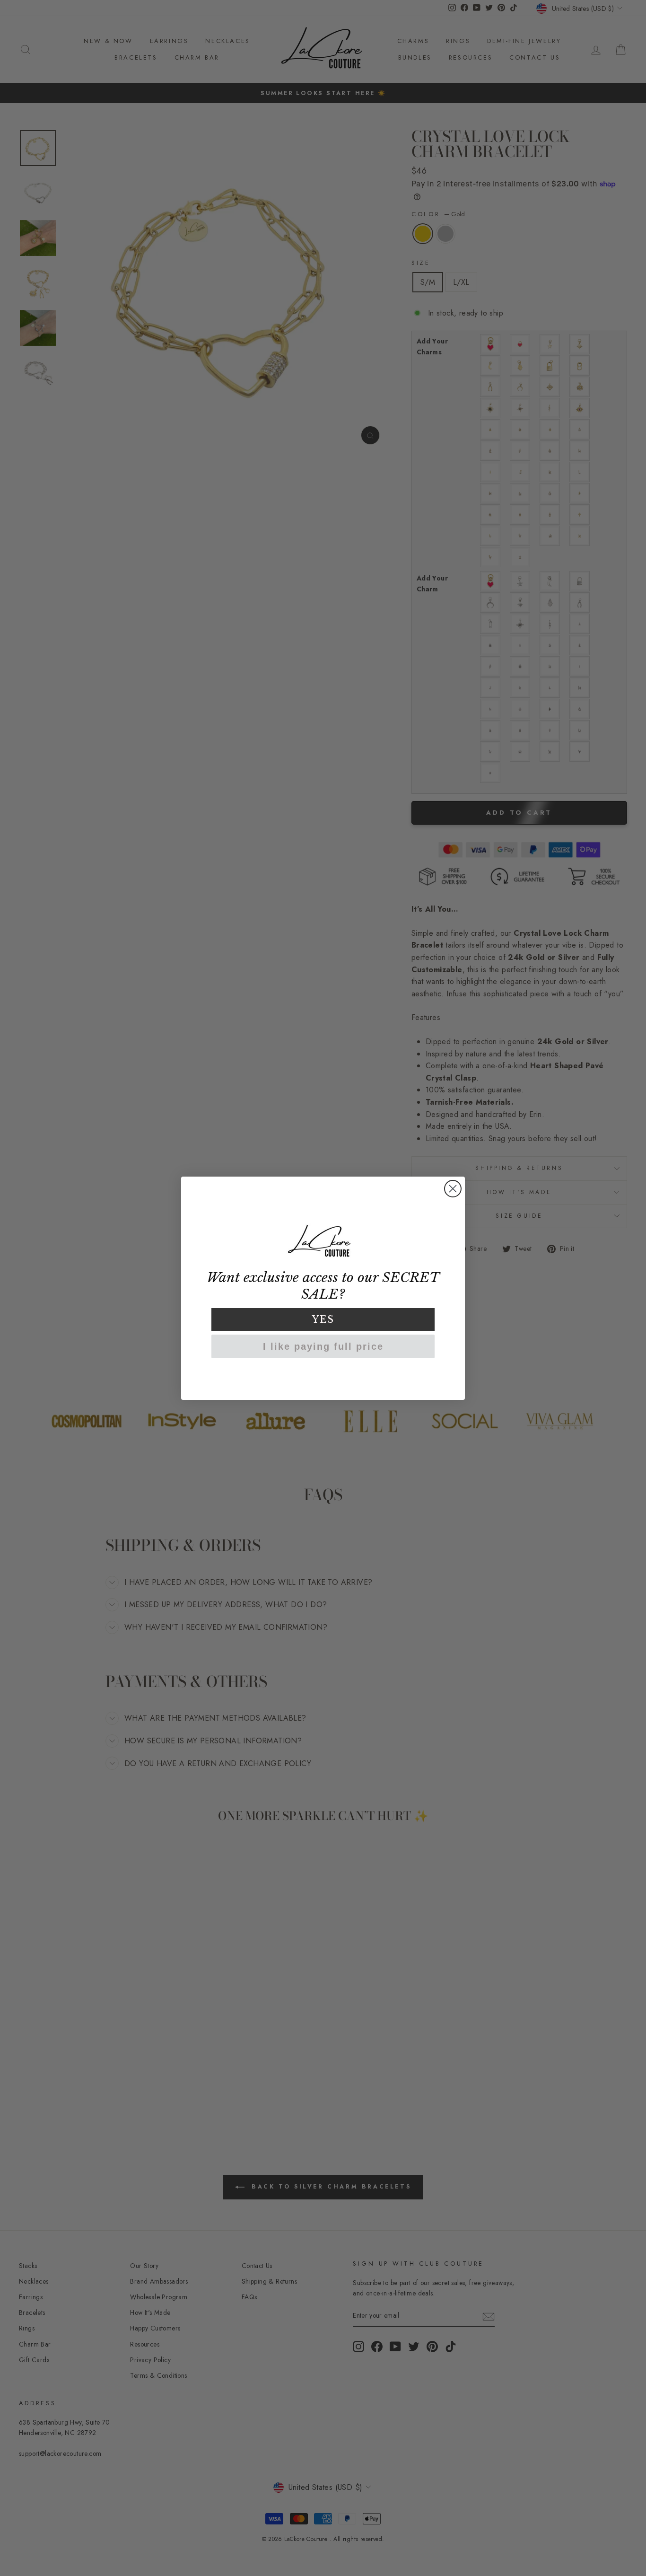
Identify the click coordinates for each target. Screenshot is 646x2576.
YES (323, 1319)
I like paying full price (323, 1346)
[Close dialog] (453, 1189)
